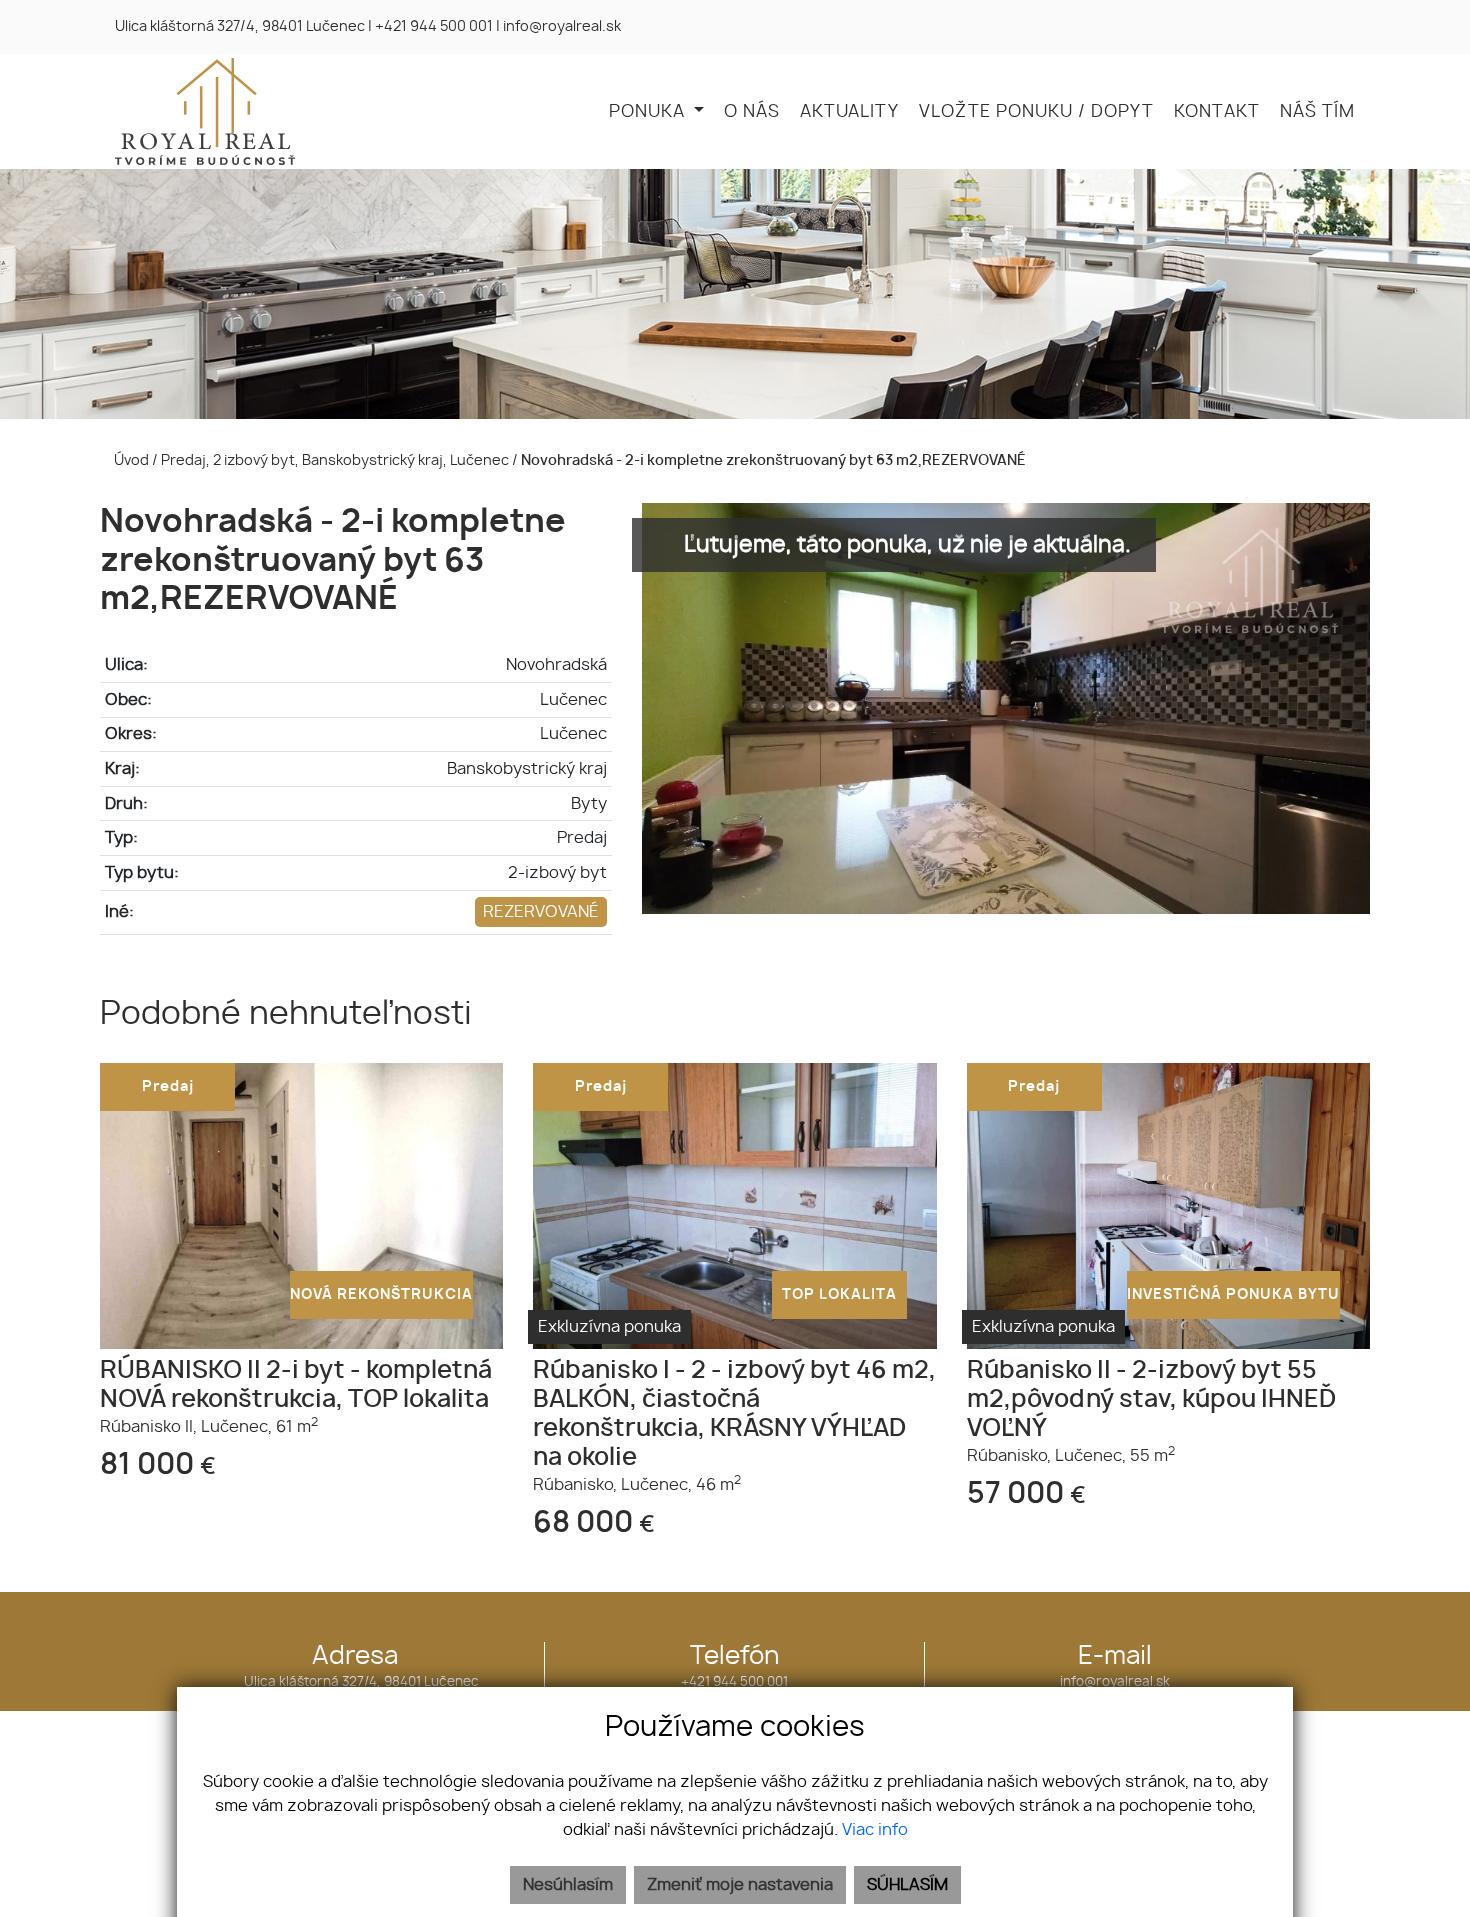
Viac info (875, 1830)
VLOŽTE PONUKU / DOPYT (1036, 112)
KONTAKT (1217, 112)
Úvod (130, 460)
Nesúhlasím (568, 1885)
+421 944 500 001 (434, 27)
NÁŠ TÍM (1317, 112)
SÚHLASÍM (907, 1885)
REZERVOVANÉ (541, 912)
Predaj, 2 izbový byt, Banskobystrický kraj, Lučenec (336, 460)
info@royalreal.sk (562, 27)
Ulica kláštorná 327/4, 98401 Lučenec (240, 27)
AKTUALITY (849, 112)
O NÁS (752, 112)
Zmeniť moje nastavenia (740, 1885)
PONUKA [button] (649, 112)
